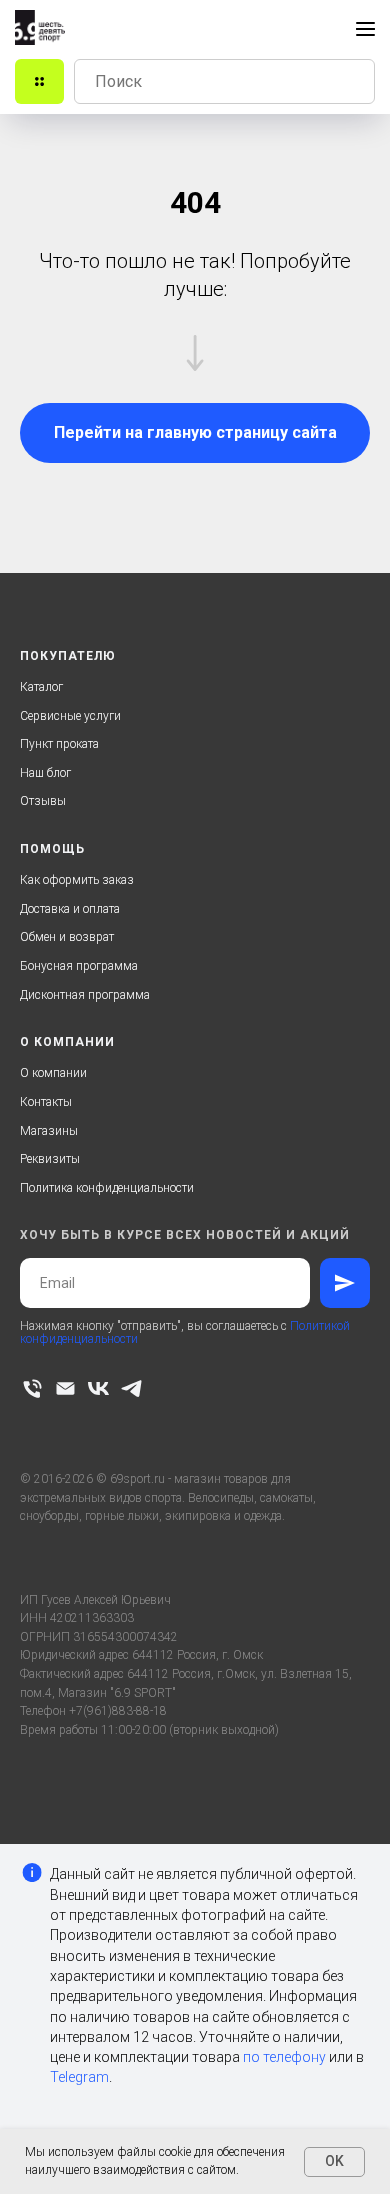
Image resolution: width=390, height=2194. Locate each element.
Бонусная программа (79, 966)
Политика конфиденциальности (107, 1188)
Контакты (46, 1102)
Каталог (41, 687)
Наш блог (45, 773)
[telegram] (131, 1388)
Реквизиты (50, 1159)
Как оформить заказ (77, 880)
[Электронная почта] (65, 1388)
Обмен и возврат (67, 937)
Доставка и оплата (70, 909)
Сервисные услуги (70, 716)
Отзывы (43, 801)
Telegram (79, 2077)
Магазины (49, 1131)
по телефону (284, 2057)
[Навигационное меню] (365, 29)
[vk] (98, 1388)
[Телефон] (32, 1388)
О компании (53, 1073)
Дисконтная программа (85, 995)
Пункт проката (59, 744)
